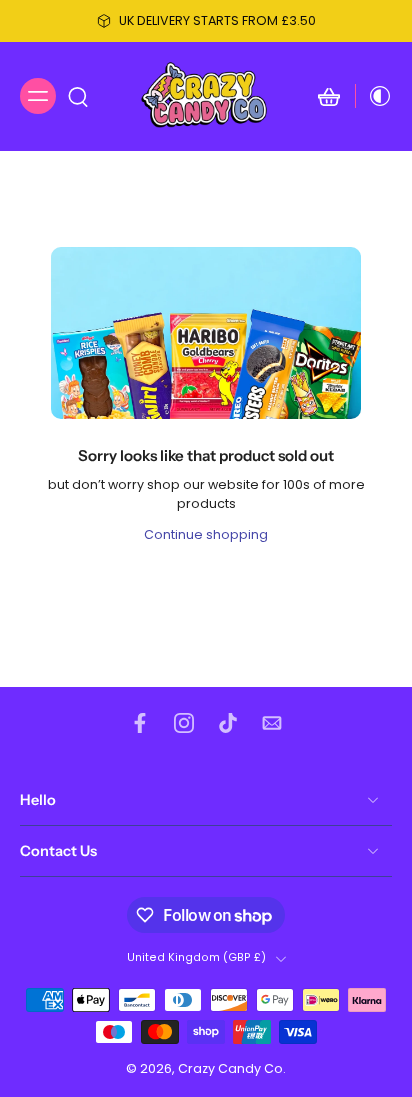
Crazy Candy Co (230, 1068)
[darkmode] (374, 96)
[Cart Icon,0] (329, 96)
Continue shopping (206, 534)
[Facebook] (140, 723)
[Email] (272, 723)
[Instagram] (184, 723)
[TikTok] (228, 723)
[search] (78, 96)
